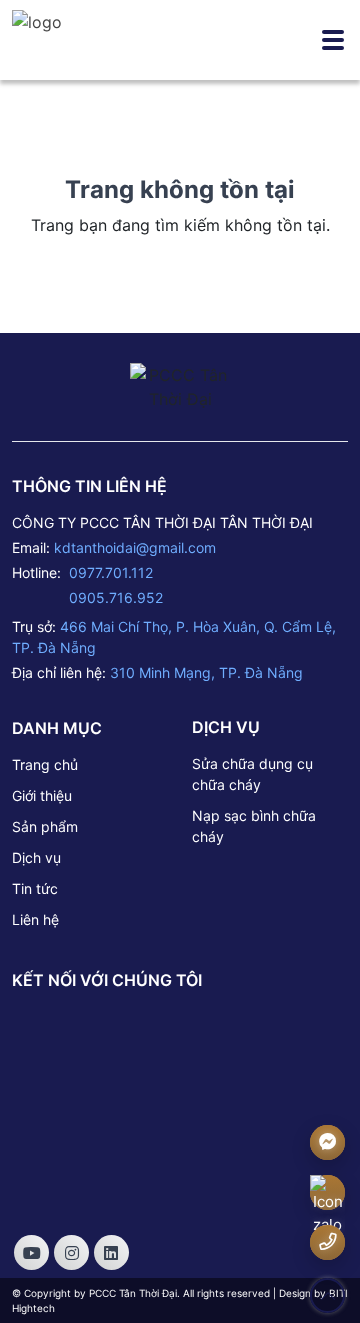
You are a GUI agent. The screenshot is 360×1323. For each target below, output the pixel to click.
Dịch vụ (36, 857)
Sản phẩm (45, 826)
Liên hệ (35, 919)
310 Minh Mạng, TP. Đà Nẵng (206, 672)
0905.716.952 (116, 597)
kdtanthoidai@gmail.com (135, 547)
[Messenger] (327, 1141)
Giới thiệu (42, 795)
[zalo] (327, 1206)
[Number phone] (327, 1241)
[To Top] (327, 1295)
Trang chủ (45, 764)
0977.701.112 (111, 572)
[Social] (31, 1252)
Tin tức (35, 888)
